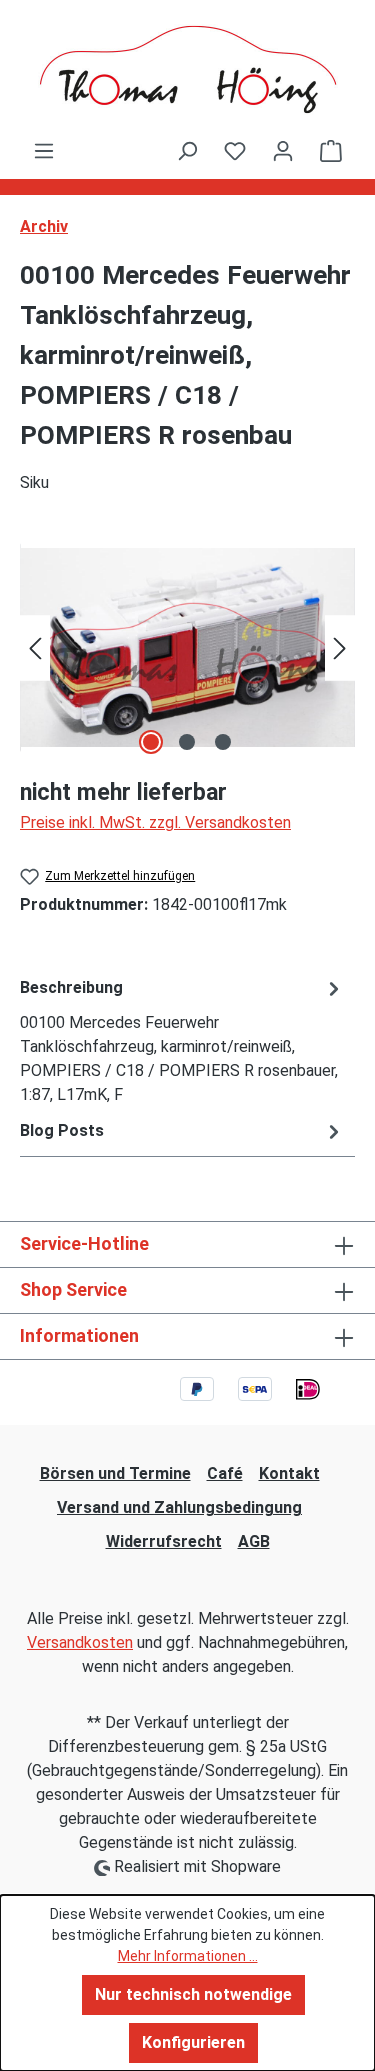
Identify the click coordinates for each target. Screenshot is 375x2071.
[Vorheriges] (35, 647)
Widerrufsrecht (164, 1541)
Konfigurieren (193, 2042)
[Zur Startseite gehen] (187, 69)
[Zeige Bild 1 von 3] (151, 742)
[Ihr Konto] (283, 151)
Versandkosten (80, 1642)
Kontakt (289, 1473)
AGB (254, 1541)
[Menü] (44, 151)
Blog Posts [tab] (62, 1130)
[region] (187, 647)
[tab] (182, 1040)
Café (225, 1473)
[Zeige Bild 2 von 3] (187, 742)
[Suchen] (187, 151)
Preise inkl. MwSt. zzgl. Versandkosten (155, 822)
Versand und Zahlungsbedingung (179, 1507)
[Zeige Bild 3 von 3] (223, 742)
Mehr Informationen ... (188, 1956)
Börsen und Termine (115, 1473)
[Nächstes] (340, 647)
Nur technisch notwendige (193, 1994)
